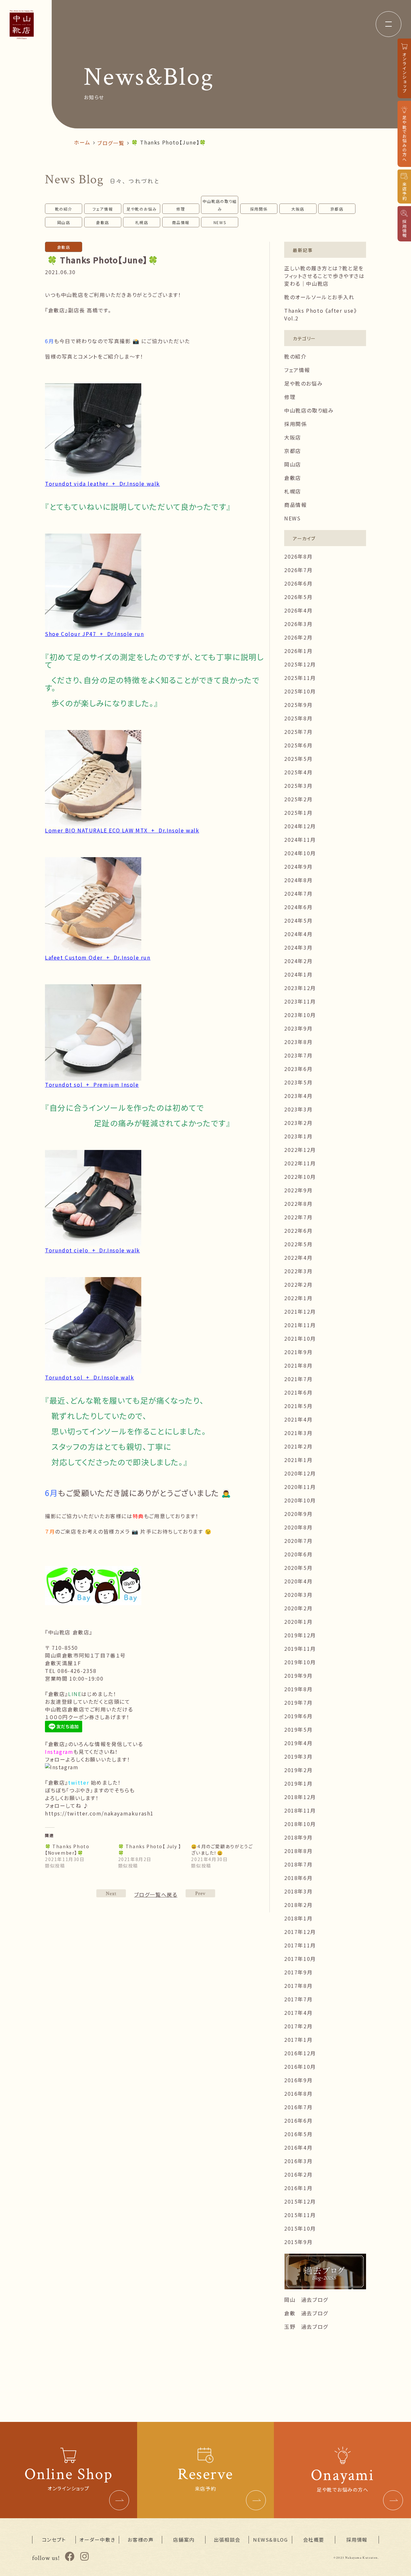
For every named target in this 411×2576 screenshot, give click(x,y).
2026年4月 (298, 610)
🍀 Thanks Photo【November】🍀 (67, 1849)
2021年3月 (298, 1433)
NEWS (220, 222)
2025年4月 (298, 772)
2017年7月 (298, 1999)
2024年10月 (300, 853)
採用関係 (259, 209)
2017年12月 (300, 1932)
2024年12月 (300, 826)
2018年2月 (298, 1905)
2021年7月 (298, 1379)
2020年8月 (298, 1527)
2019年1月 (298, 1783)
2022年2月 (298, 1284)
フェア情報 (103, 209)
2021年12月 (300, 1311)
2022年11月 (300, 1163)
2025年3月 (298, 786)
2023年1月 (298, 1136)
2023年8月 (298, 1042)
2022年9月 (298, 1190)
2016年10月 (300, 2067)
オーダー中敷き (97, 2540)
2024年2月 (298, 961)
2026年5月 (298, 597)
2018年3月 (298, 1891)
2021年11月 (300, 1325)
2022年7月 (298, 1217)
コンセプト (54, 2540)
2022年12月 (300, 1150)
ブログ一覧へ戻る (156, 1894)
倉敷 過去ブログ (306, 2313)
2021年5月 (298, 1406)
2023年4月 (298, 1096)
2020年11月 (300, 1487)
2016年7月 (298, 2107)
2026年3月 (298, 624)
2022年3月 (298, 1271)
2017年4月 (298, 2013)
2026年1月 (298, 651)
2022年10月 (300, 1177)
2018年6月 (298, 1878)
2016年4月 (298, 2147)
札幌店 (142, 222)
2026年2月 (298, 637)
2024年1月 (298, 974)
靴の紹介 (64, 209)
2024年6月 (298, 907)
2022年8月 (298, 1204)
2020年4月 (298, 1581)
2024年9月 (298, 866)
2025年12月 (300, 664)
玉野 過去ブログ (306, 2327)
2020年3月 (298, 1595)
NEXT (200, 1893)
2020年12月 (300, 1473)
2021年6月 (298, 1392)
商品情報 (181, 222)
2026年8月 (298, 556)
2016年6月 (298, 2120)
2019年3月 (298, 1756)
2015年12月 (300, 2201)
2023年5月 (298, 1082)
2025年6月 (298, 745)
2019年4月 (298, 1743)
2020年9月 (298, 1514)
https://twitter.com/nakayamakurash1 (99, 1813)
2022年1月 (298, 1298)
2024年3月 (298, 947)
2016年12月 (300, 2053)
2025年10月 (300, 691)
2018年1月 (298, 1918)
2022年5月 (298, 1244)
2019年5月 (298, 1729)
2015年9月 (298, 2242)
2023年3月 (298, 1109)
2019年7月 (298, 1702)
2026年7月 (298, 570)
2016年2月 (298, 2174)
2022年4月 (298, 1258)
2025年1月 (298, 813)
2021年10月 (300, 1338)
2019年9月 (298, 1675)
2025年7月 (298, 732)
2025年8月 (298, 718)
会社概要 (314, 2540)
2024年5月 (298, 920)
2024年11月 (300, 840)
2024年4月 (298, 934)
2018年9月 (298, 1837)
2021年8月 (298, 1365)
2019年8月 (298, 1689)
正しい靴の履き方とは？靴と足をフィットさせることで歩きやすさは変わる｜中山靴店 (324, 276)
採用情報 (357, 2540)
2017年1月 (298, 2040)
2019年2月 (298, 1770)
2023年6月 (298, 1069)
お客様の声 (140, 2540)
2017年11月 (300, 1945)
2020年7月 (298, 1541)
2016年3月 (298, 2161)
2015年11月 (300, 2215)
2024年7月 (298, 893)
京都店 (337, 209)
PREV (111, 1893)
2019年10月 (300, 1662)
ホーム (82, 142)
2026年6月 (298, 583)
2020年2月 (298, 1608)
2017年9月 (298, 1972)
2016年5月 (298, 2134)
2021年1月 (298, 1460)
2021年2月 (298, 1446)
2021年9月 (298, 1352)
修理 (181, 209)
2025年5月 (298, 759)
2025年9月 (298, 705)
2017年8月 (298, 1986)
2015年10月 (300, 2228)
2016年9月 (298, 2080)
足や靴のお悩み (142, 209)
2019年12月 (300, 1635)
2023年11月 (300, 1001)
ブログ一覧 (111, 143)
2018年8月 (298, 1851)
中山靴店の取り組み (220, 205)
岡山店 (64, 222)
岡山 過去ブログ (306, 2300)
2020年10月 (300, 1500)
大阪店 (298, 209)
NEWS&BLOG (270, 2540)
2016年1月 (298, 2188)
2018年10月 (300, 1824)
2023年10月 (300, 1015)
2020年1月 (298, 1622)
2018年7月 (298, 1864)
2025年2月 (298, 799)
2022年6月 (298, 1231)
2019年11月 (300, 1649)
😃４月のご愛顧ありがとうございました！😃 (222, 1849)
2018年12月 (300, 1797)
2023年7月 (298, 1055)
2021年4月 (298, 1419)
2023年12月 (300, 988)
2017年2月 (298, 2026)
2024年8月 (298, 880)
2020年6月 (298, 1554)
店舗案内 (184, 2540)
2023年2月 (298, 1123)
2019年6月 (298, 1716)
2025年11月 (300, 678)
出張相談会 (227, 2540)
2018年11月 (300, 1810)
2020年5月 (298, 1568)
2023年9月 (298, 1028)
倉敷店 (103, 222)
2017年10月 (300, 1959)
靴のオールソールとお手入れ (319, 297)
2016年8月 (298, 2093)
